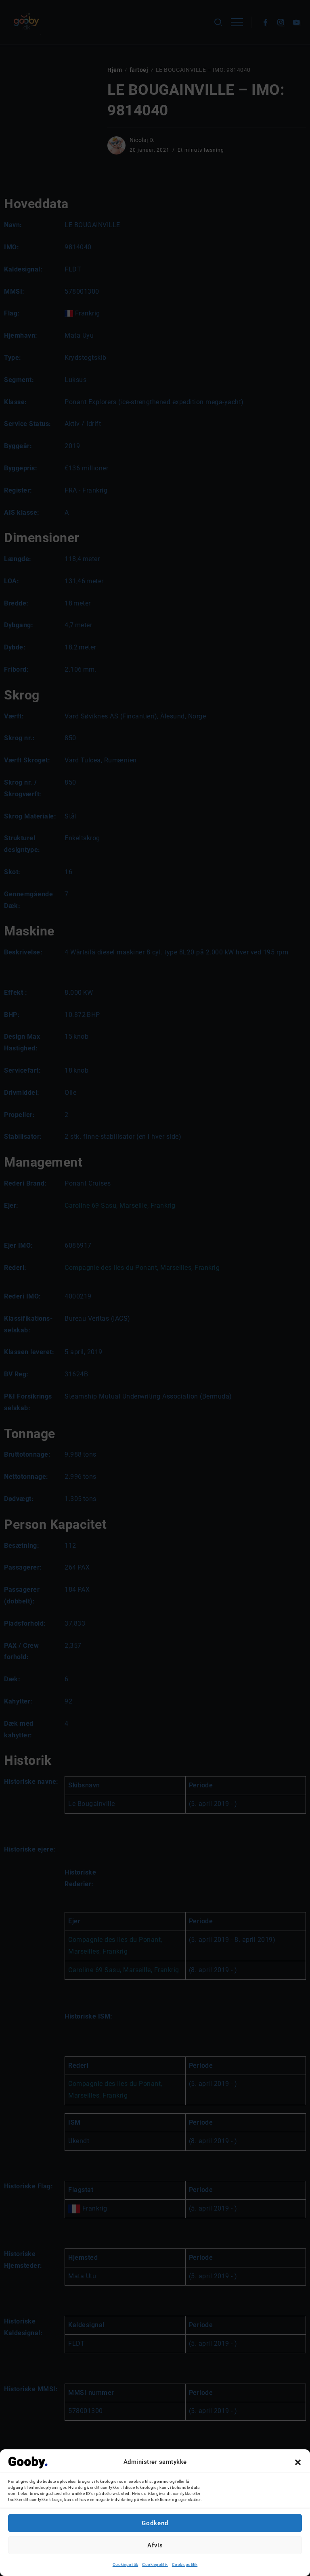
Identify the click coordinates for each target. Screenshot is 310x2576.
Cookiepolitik (126, 2565)
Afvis (155, 2545)
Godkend (155, 2523)
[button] (298, 2462)
